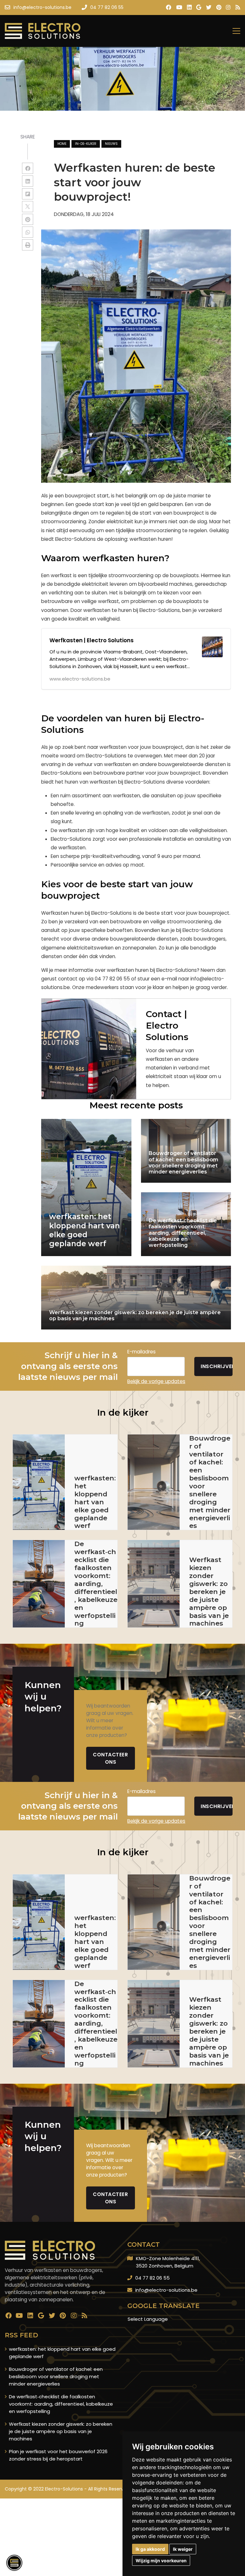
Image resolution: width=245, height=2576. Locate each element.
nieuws (111, 144)
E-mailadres (141, 1352)
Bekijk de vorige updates (156, 1381)
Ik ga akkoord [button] (150, 2549)
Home (62, 144)
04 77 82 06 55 (152, 2278)
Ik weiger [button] (183, 2549)
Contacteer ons (110, 1758)
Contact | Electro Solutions (167, 1026)
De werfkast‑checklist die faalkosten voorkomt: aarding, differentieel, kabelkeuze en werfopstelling (61, 2404)
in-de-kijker (86, 144)
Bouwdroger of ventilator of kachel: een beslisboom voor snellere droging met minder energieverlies (56, 2376)
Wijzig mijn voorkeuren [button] (161, 2561)
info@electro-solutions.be (166, 2290)
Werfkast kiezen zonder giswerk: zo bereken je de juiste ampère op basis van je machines (61, 2431)
